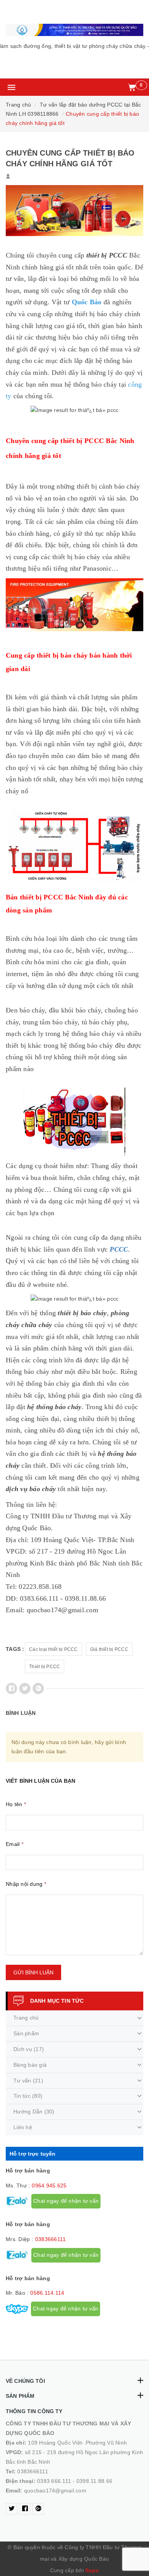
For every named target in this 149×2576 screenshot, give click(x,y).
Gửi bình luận (33, 1972)
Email (15, 1844)
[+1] (38, 1688)
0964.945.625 (49, 2185)
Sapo (92, 2570)
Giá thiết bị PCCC (109, 1649)
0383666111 (51, 2239)
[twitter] (11, 2509)
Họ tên (16, 1804)
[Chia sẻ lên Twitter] (25, 1688)
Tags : (15, 1649)
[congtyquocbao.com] (74, 30)
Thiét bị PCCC (45, 1667)
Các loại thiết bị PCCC (53, 1649)
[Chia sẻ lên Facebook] (11, 1688)
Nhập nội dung (26, 1884)
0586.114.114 (47, 2293)
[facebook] (25, 2509)
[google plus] (38, 2509)
